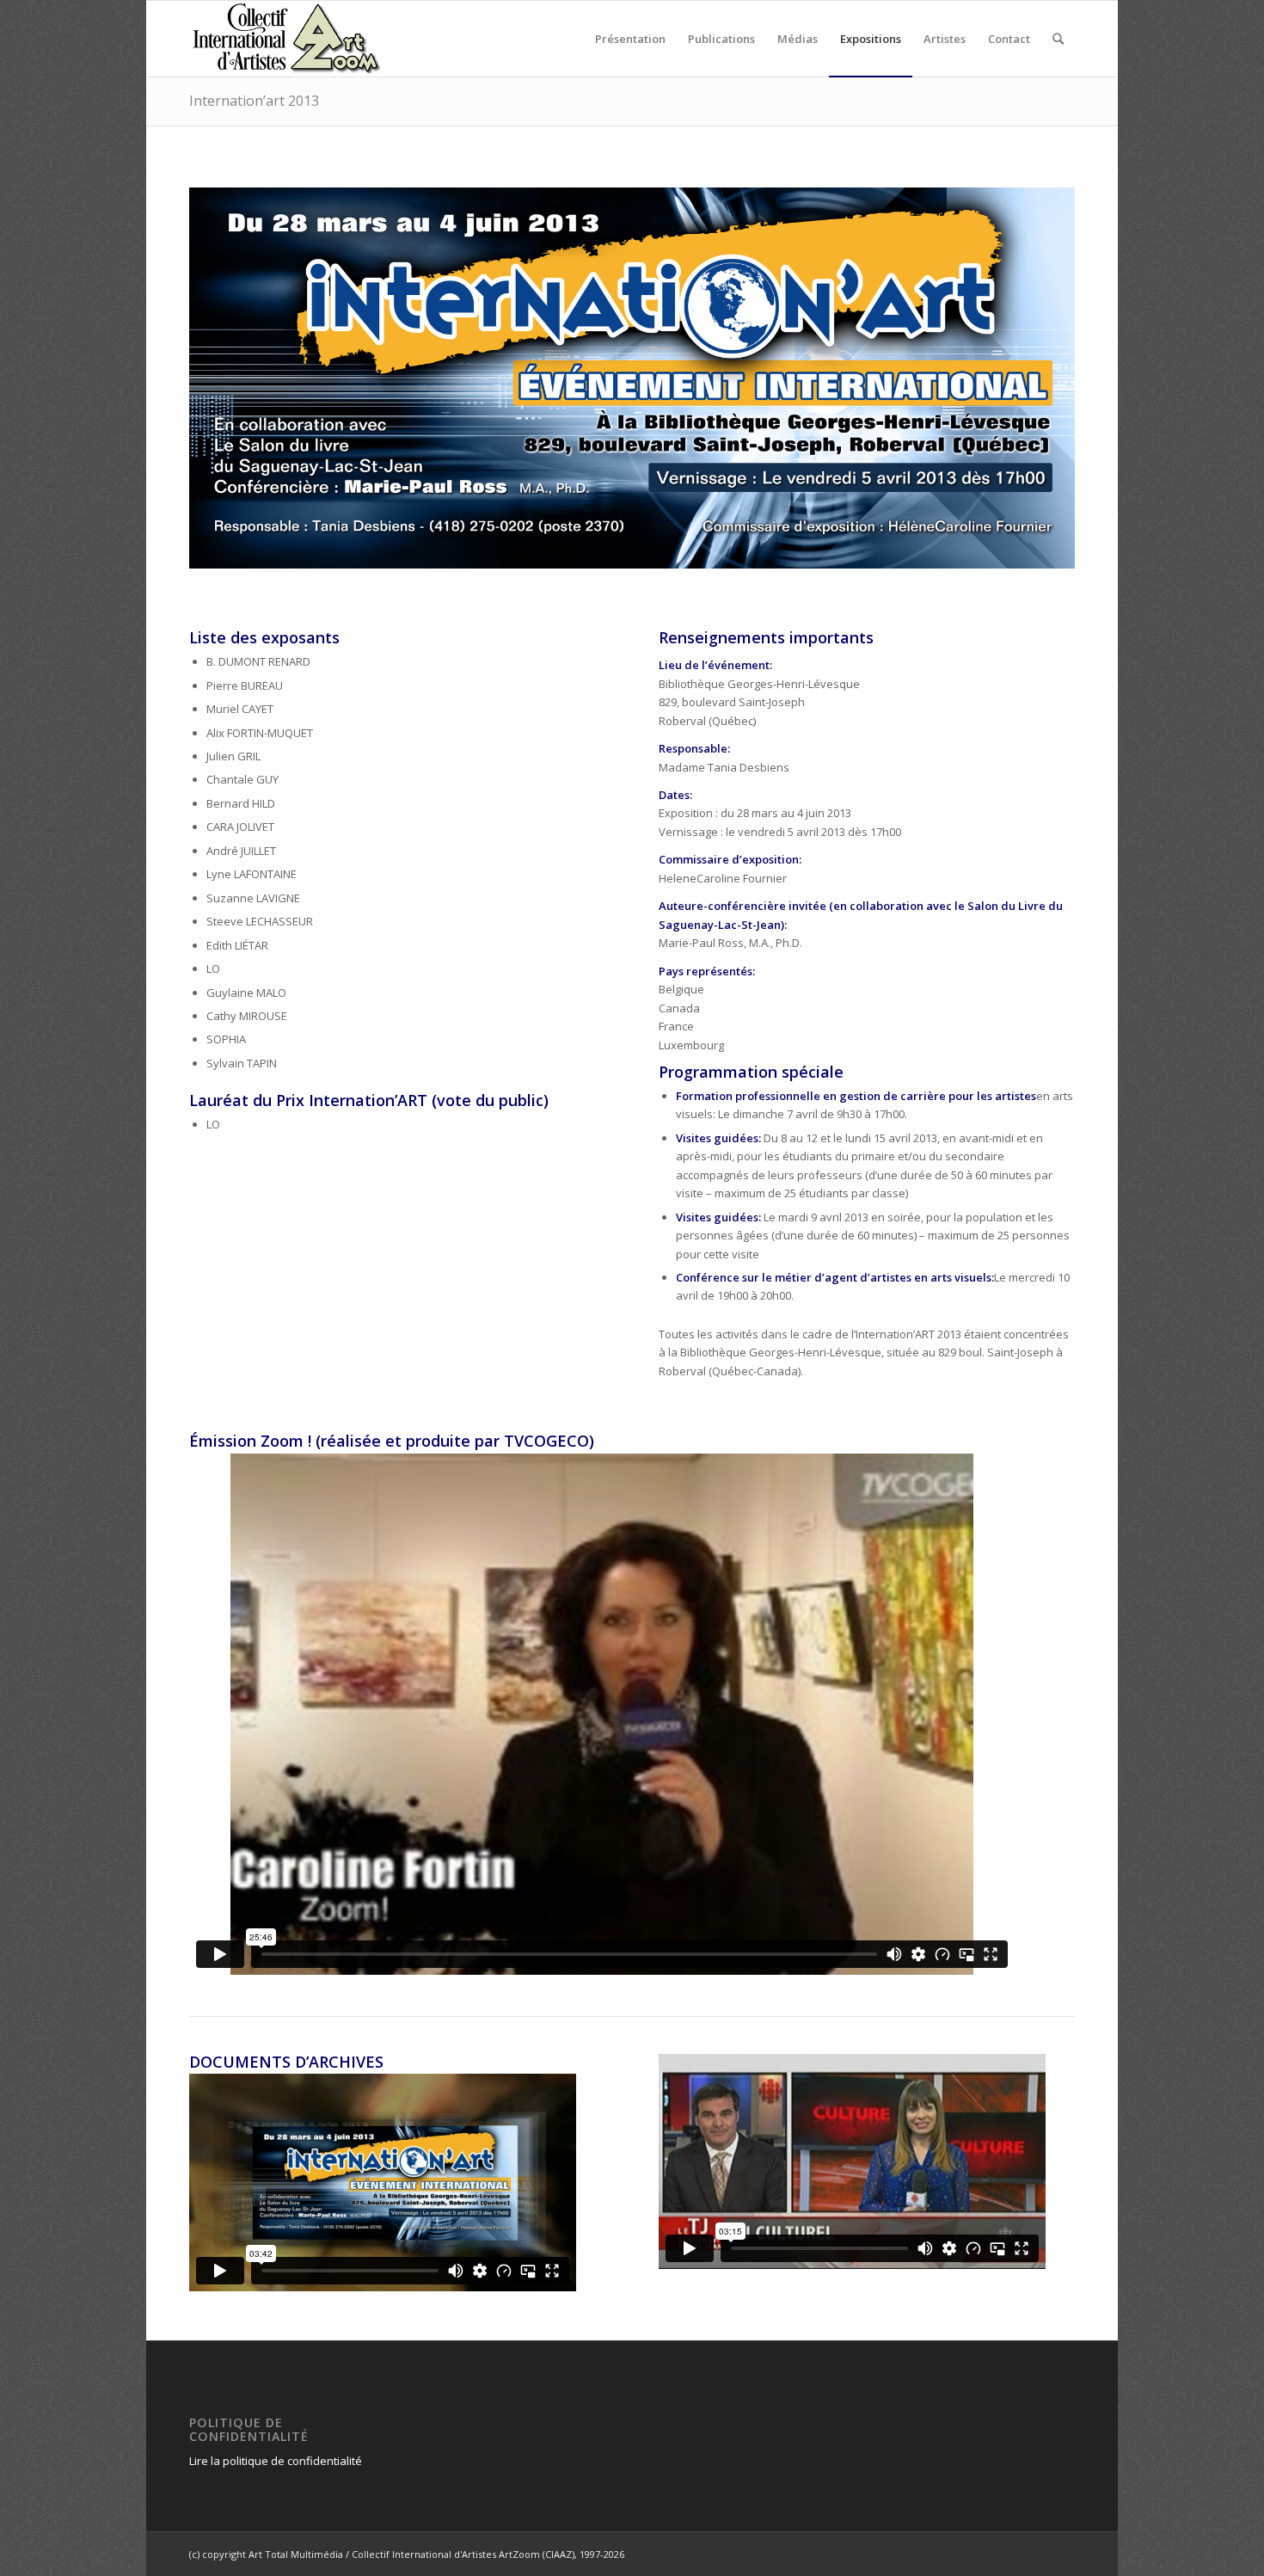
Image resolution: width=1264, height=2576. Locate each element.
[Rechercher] (1058, 39)
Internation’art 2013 (254, 101)
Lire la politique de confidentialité (276, 2461)
